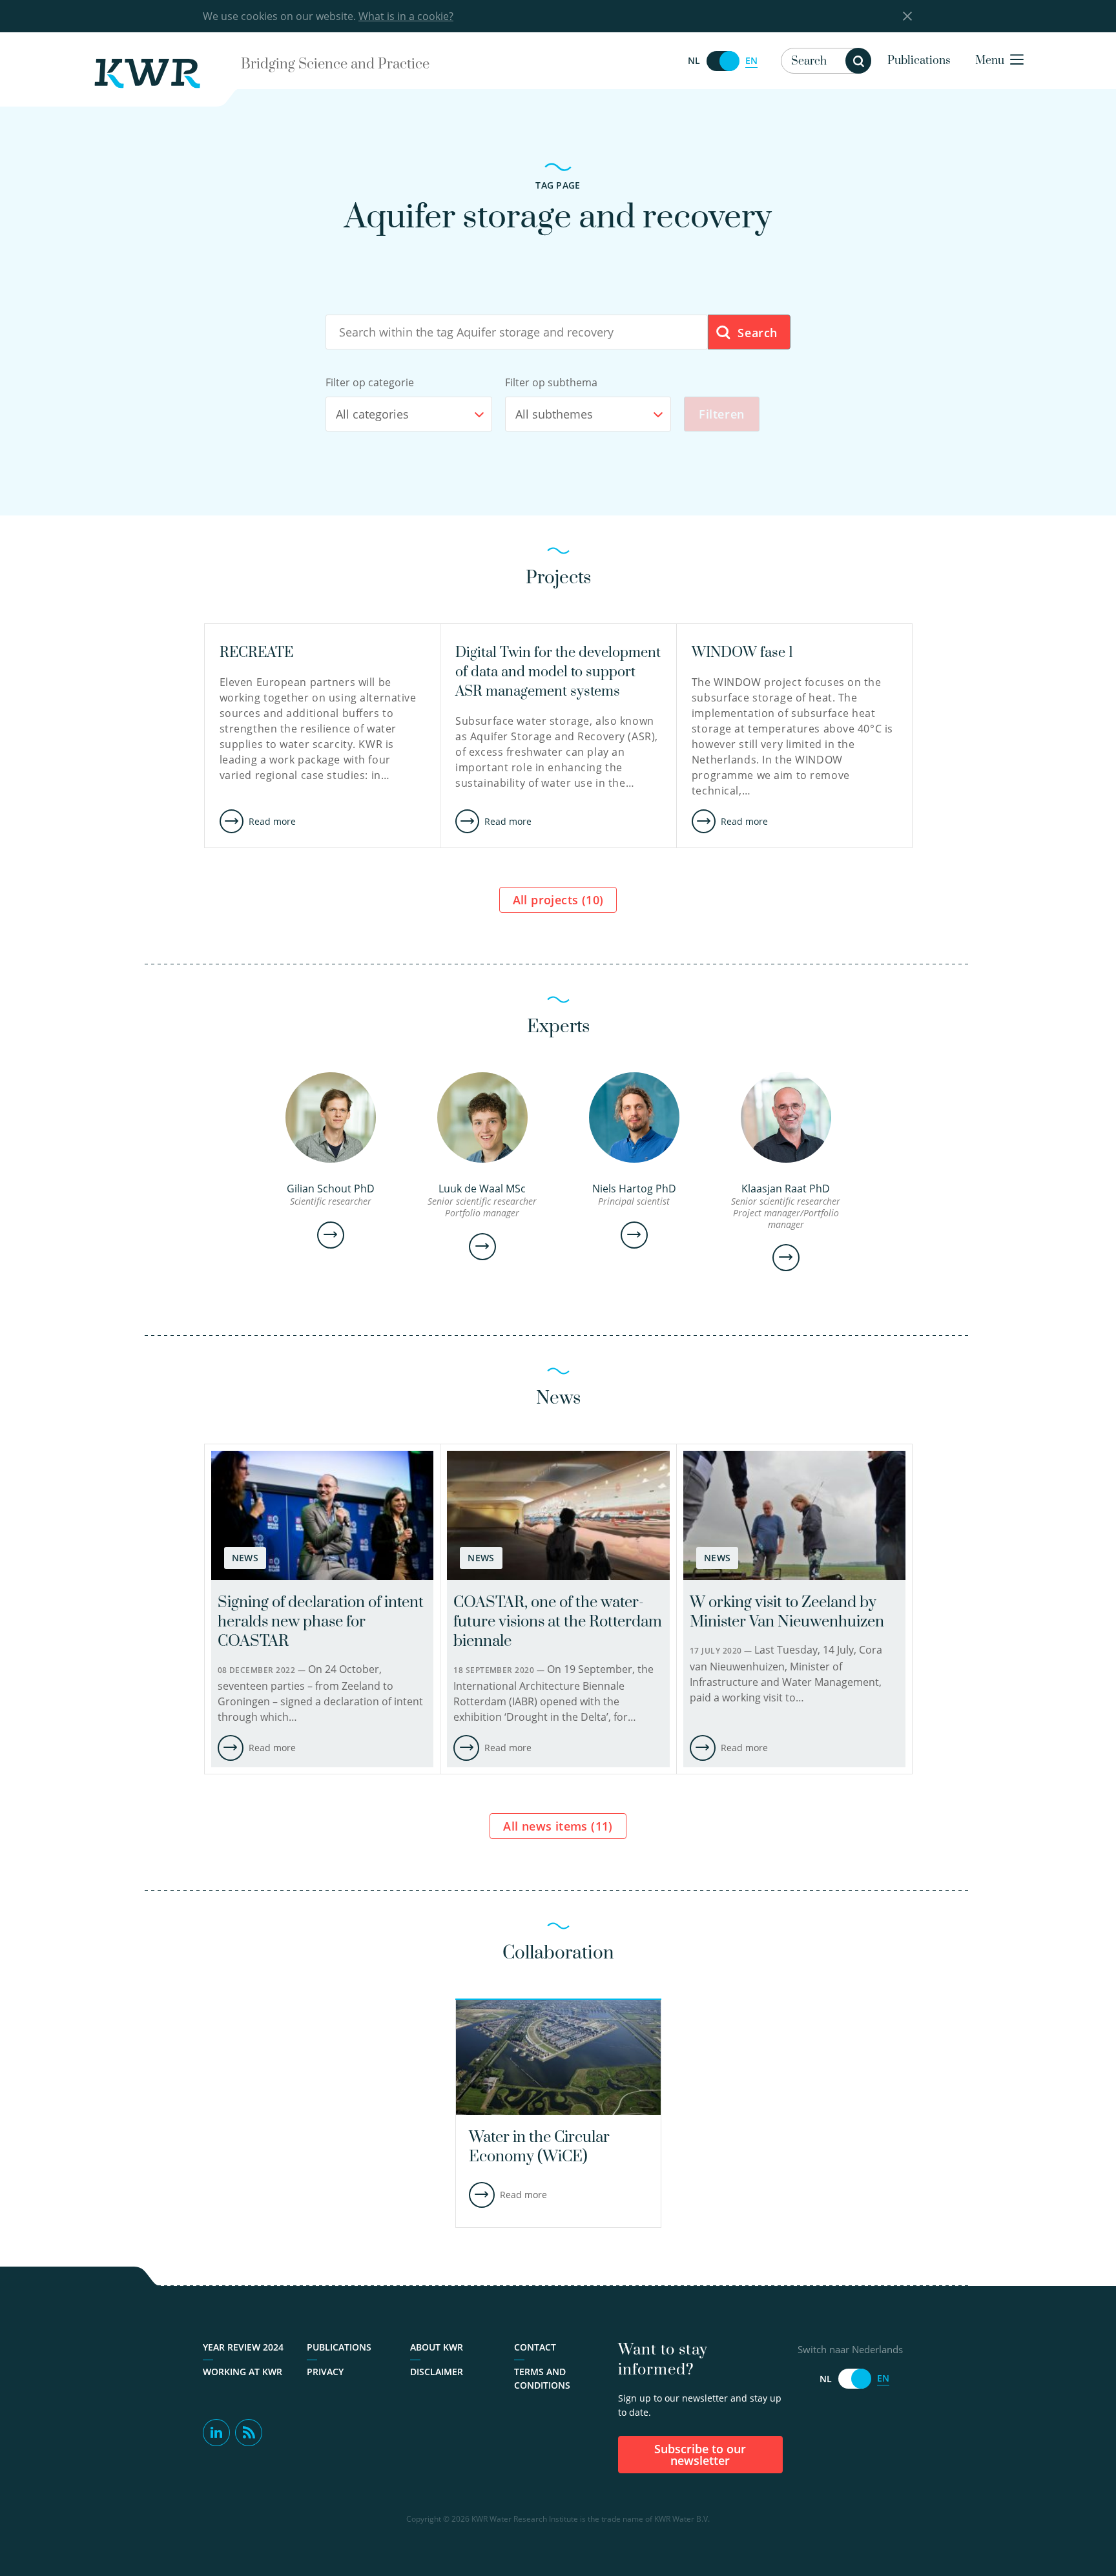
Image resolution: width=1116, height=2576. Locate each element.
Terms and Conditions (542, 2378)
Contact (535, 2347)
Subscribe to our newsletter (700, 2455)
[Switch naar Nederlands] (723, 61)
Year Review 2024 (243, 2347)
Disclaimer (437, 2372)
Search (756, 333)
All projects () (558, 900)
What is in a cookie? (406, 16)
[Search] (858, 61)
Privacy (325, 2372)
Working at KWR (243, 2372)
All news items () (558, 1826)
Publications (919, 61)
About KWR (437, 2347)
